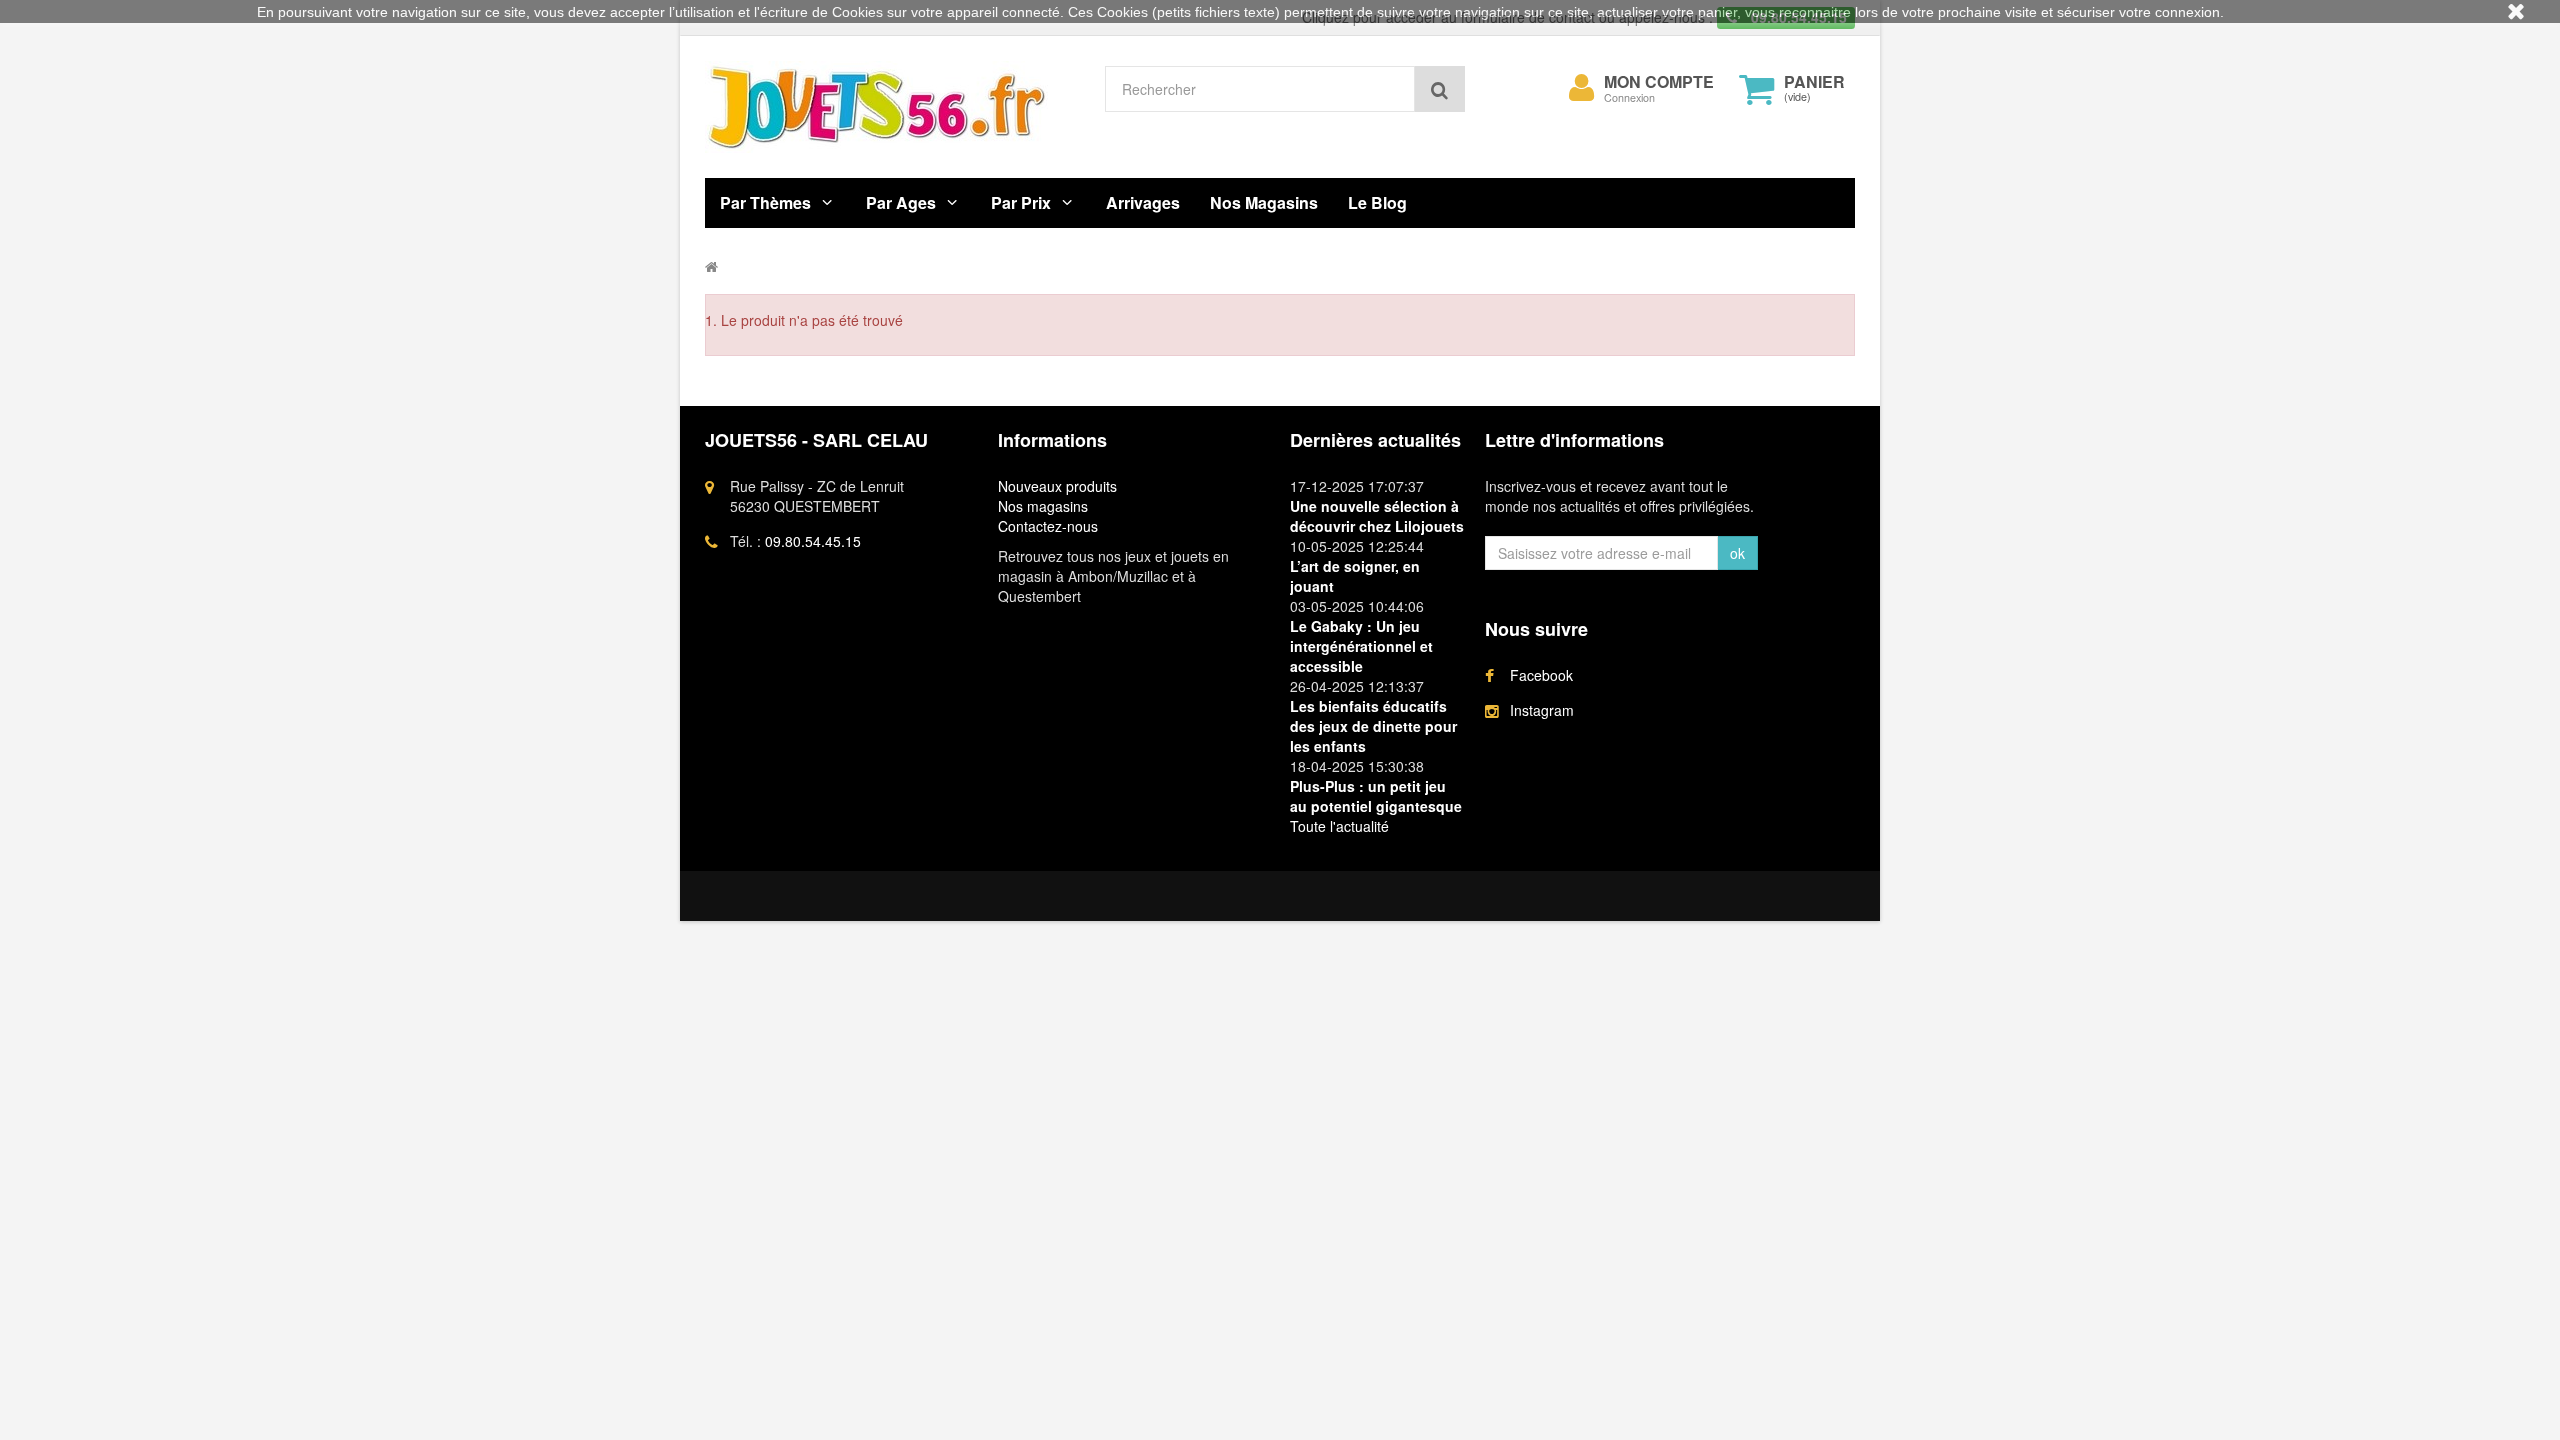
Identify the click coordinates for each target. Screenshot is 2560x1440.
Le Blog (1377, 202)
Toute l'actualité (1339, 826)
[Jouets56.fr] (890, 107)
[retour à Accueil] (711, 266)
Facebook (1541, 675)
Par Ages (901, 202)
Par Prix (1021, 202)
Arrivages (1143, 202)
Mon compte (1659, 82)
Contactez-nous (1048, 526)
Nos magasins (1043, 506)
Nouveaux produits (1057, 486)
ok (1737, 553)
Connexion (1629, 97)
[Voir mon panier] (1757, 89)
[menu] (1582, 88)
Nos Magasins (1264, 202)
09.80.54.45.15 (813, 541)
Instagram (1542, 710)
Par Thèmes (765, 202)
